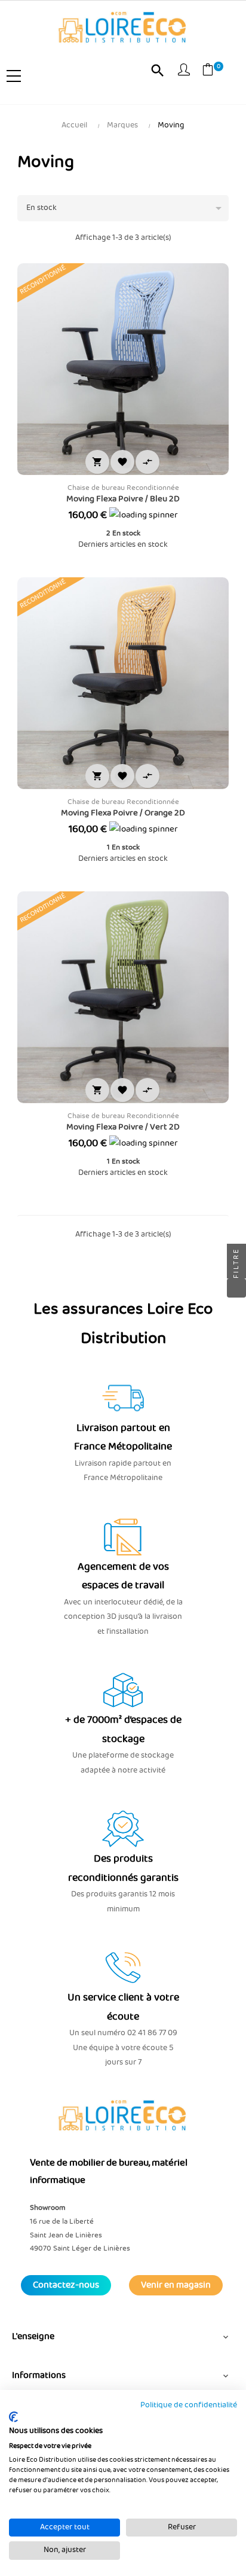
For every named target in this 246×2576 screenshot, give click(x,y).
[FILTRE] (236, 1288)
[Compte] (184, 72)
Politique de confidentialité (189, 2405)
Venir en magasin (176, 2285)
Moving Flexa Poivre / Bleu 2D (123, 499)
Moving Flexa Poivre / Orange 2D (123, 813)
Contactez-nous (66, 2285)
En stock (126, 208)
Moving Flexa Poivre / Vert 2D (123, 1127)
